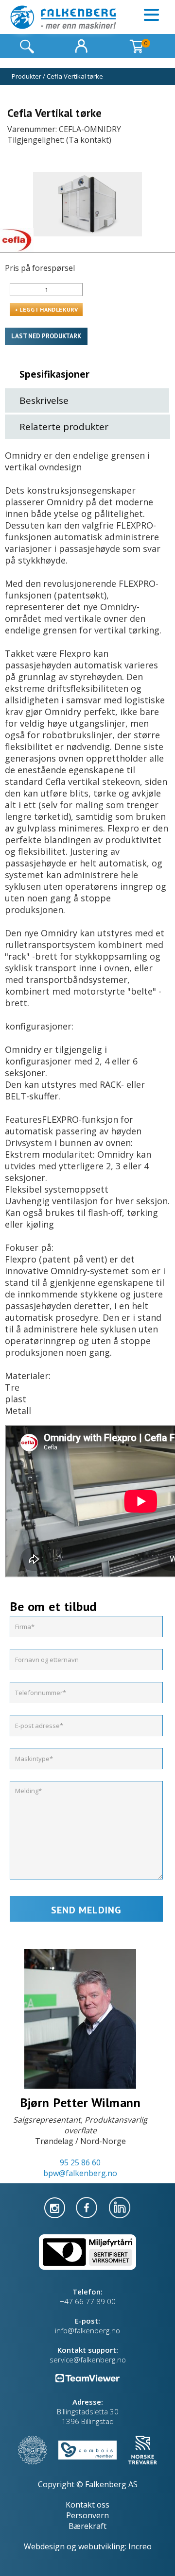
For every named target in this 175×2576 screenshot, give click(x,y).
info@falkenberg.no (87, 2330)
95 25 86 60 (80, 2162)
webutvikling (102, 2546)
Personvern (87, 2515)
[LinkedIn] (120, 2207)
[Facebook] (87, 2207)
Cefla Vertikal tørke (75, 76)
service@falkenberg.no (88, 2360)
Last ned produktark (46, 336)
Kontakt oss (87, 2505)
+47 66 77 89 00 (88, 2301)
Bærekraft (87, 2526)
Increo (140, 2546)
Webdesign (44, 2546)
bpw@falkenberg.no (80, 2173)
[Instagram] (56, 2207)
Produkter (26, 76)
